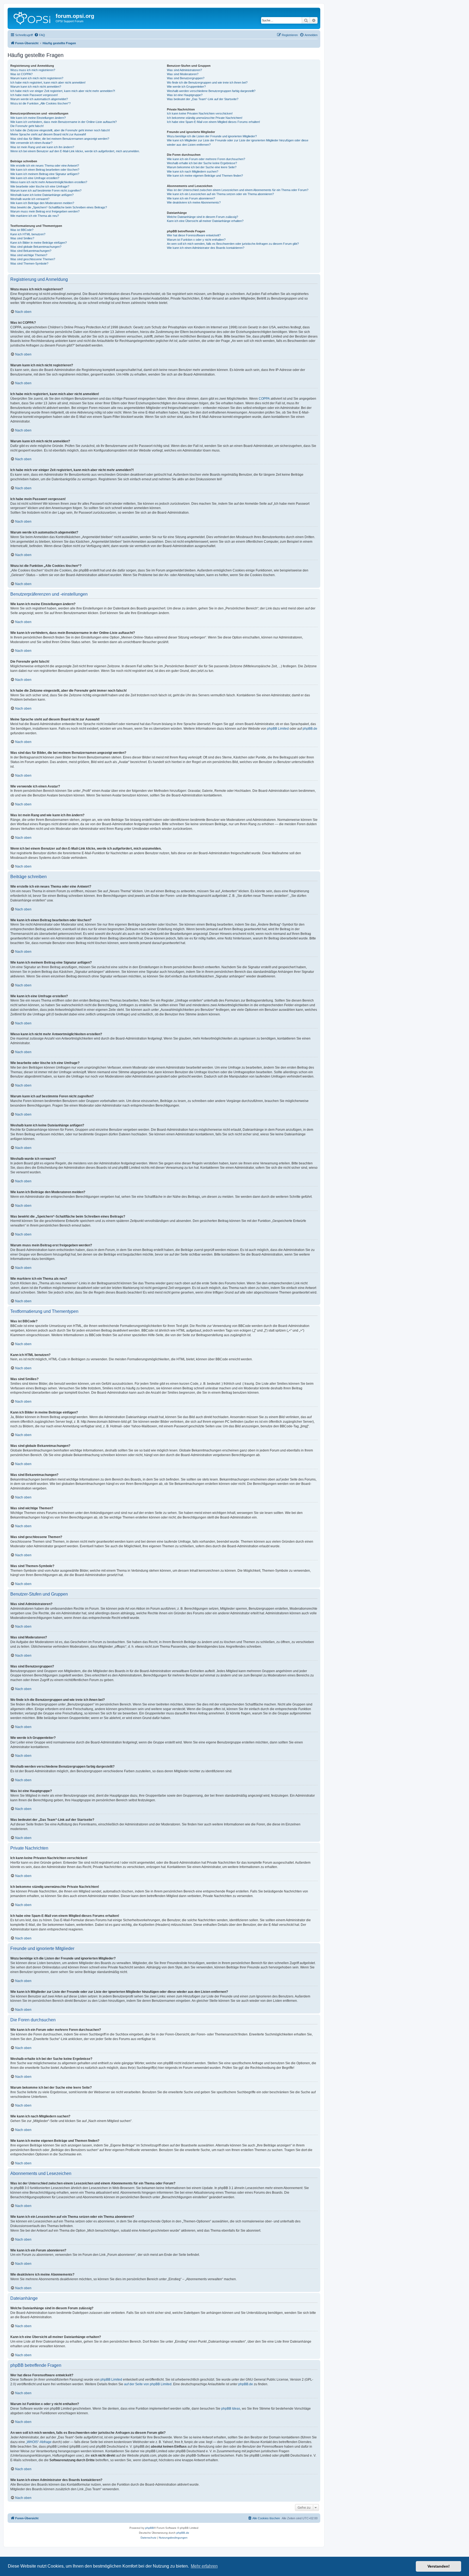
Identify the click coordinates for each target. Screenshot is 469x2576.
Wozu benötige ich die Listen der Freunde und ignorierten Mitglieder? (212, 136)
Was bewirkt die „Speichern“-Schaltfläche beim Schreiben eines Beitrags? (59, 207)
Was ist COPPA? (21, 74)
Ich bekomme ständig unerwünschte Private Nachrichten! (205, 118)
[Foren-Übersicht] (32, 18)
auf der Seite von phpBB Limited (148, 2384)
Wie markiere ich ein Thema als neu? (35, 216)
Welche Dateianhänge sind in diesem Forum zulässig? (202, 217)
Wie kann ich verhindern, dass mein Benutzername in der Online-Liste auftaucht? (64, 122)
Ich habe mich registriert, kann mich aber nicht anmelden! (48, 82)
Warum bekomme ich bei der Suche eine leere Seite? (202, 167)
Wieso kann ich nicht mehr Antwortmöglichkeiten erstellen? (49, 182)
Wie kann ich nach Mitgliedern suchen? (193, 171)
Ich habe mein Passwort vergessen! (34, 95)
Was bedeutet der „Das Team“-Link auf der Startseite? (203, 99)
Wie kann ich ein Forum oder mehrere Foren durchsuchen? (206, 159)
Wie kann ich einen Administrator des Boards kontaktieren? (206, 248)
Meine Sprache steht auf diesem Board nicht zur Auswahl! (48, 134)
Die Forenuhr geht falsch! (27, 126)
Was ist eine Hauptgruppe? (185, 95)
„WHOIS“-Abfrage (39, 2442)
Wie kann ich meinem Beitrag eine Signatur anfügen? (45, 174)
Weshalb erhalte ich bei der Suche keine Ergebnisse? (202, 163)
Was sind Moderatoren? (183, 74)
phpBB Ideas (231, 2409)
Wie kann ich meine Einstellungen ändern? (38, 118)
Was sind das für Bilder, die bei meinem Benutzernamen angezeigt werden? (60, 139)
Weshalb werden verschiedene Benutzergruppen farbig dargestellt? (211, 91)
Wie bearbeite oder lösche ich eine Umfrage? (40, 186)
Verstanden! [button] (439, 2566)
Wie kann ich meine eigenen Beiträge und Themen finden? (205, 176)
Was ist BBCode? (22, 230)
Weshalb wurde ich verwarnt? (30, 199)
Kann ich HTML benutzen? (28, 234)
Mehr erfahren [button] (204, 2566)
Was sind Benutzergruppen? (186, 78)
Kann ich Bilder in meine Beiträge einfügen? (39, 243)
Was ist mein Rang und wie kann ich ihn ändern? (42, 147)
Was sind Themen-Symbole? (29, 263)
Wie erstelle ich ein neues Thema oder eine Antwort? (45, 166)
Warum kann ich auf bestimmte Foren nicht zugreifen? (46, 190)
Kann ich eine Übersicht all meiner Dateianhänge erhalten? (205, 221)
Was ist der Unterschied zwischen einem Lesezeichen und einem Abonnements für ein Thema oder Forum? (238, 190)
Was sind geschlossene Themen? (33, 259)
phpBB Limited (278, 729)
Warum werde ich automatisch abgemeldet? (39, 99)
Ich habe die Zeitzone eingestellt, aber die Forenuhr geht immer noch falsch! (60, 130)
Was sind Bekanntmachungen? (31, 251)
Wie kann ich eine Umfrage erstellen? (35, 178)
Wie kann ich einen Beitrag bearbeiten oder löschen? (45, 170)
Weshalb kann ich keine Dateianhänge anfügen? (42, 195)
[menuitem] (40, 35)
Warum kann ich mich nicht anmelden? (36, 87)
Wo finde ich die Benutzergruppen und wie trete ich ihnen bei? (207, 82)
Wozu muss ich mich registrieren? (33, 70)
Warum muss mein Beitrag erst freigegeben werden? (45, 211)
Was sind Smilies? (22, 238)
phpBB (150, 2528)
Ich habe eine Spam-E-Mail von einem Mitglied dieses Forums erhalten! (213, 122)
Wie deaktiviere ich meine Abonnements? (194, 202)
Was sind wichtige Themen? (29, 255)
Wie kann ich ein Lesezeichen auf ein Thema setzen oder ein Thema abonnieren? (220, 194)
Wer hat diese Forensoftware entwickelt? (194, 235)
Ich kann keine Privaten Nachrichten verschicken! (200, 113)
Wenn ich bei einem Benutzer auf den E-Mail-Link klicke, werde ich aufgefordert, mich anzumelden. (75, 151)
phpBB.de (310, 729)
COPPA (264, 399)
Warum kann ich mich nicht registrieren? (37, 78)
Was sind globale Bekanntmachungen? (36, 247)
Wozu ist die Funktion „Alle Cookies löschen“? (40, 103)
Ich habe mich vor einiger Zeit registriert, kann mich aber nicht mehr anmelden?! (63, 91)
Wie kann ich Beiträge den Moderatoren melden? (42, 203)
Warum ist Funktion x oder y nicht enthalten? (196, 240)
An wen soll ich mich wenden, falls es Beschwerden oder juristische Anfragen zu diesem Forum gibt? (233, 244)
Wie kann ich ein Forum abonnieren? (191, 198)
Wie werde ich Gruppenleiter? (186, 87)
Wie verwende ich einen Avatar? (31, 143)
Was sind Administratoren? (184, 70)
